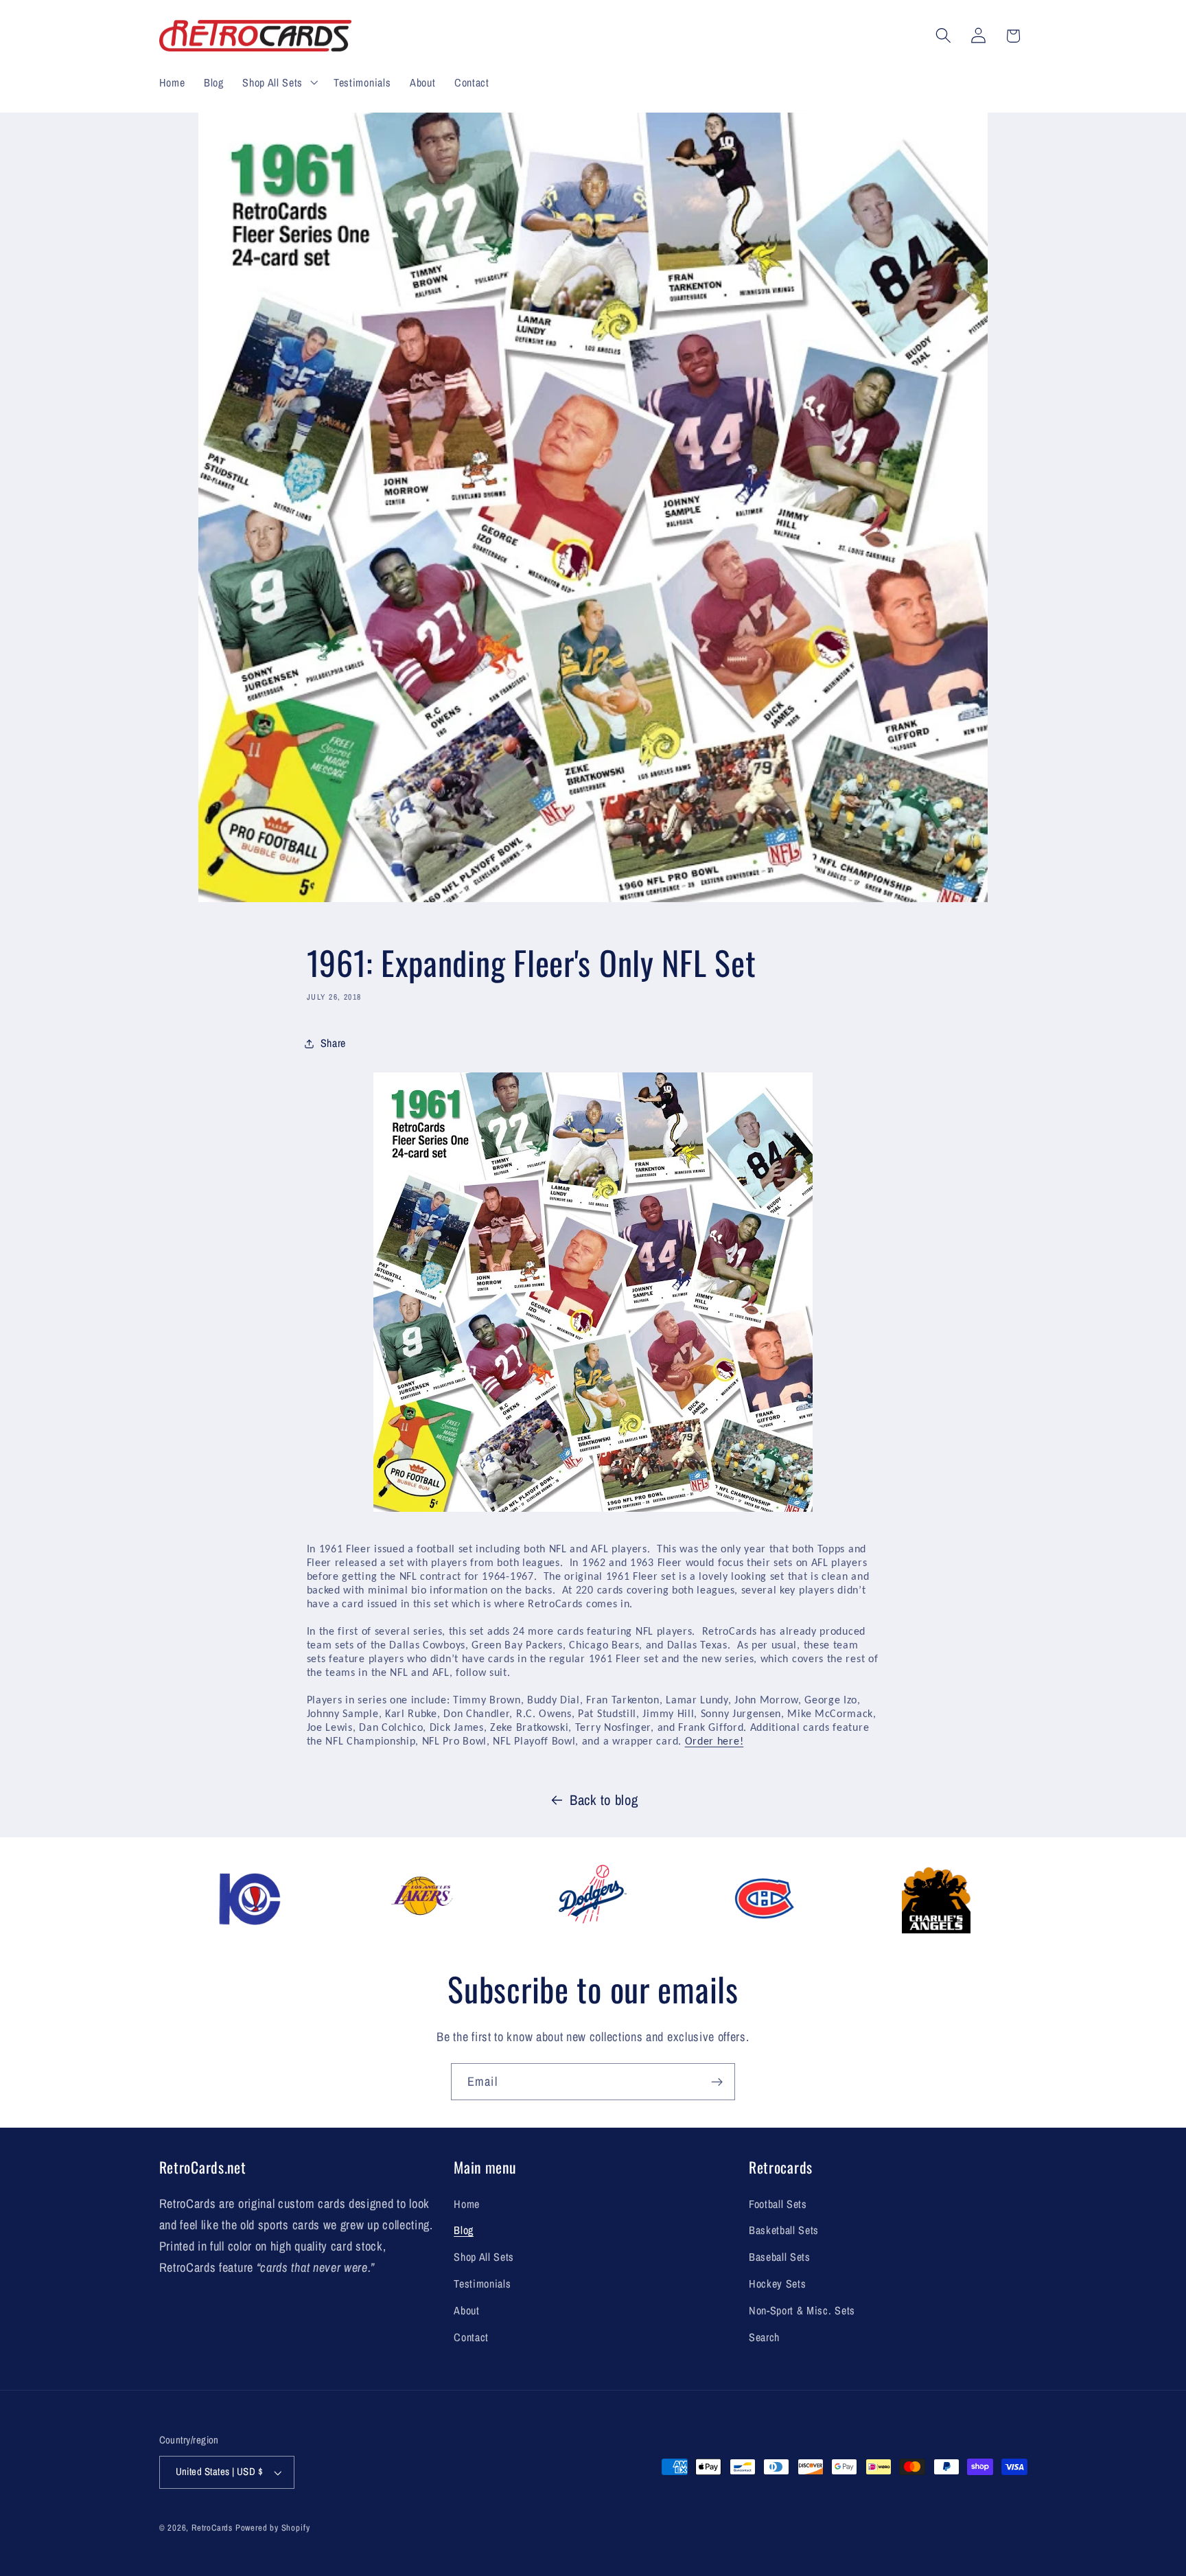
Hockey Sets (778, 2284)
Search (764, 2337)
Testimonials (482, 2284)
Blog (464, 2230)
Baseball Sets (780, 2257)
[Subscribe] (717, 2082)
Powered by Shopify (273, 2528)
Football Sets (778, 2204)
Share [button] (333, 1043)
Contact (471, 2337)
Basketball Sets (784, 2230)
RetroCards (212, 2528)
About (466, 2310)
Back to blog (604, 1800)
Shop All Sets (484, 2257)
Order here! (714, 1742)
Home (467, 2204)
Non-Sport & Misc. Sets (802, 2310)
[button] (278, 82)
